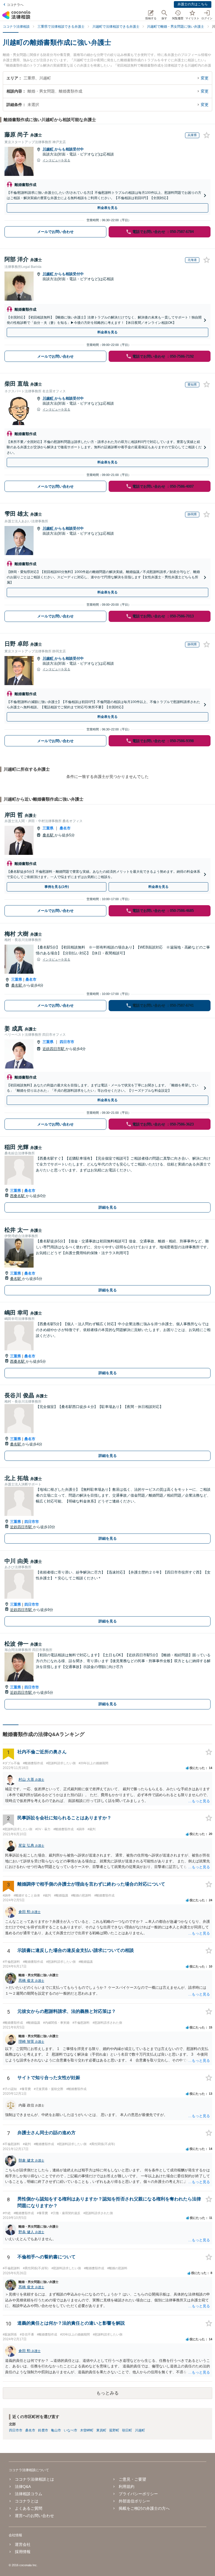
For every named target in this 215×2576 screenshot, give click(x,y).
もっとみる (107, 2393)
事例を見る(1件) (57, 887)
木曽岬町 (87, 2430)
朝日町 (127, 2430)
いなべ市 (71, 2430)
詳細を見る (108, 1207)
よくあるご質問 (29, 2508)
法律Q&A (23, 2487)
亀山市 (56, 2430)
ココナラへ (15, 5)
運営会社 (23, 2544)
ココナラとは (27, 2501)
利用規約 (127, 2487)
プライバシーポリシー (138, 2494)
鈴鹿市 (43, 2430)
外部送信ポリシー (134, 2501)
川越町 (49, 149)
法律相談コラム (29, 2494)
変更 (205, 78)
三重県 (48, 828)
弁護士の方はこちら (193, 4)
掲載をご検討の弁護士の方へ (144, 2508)
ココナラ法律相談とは (34, 2479)
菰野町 (114, 2430)
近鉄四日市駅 (54, 1049)
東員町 (101, 2430)
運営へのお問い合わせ (34, 2516)
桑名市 (65, 828)
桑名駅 (49, 835)
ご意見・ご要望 (132, 2479)
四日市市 (67, 1042)
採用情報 (23, 2552)
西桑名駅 (18, 1196)
